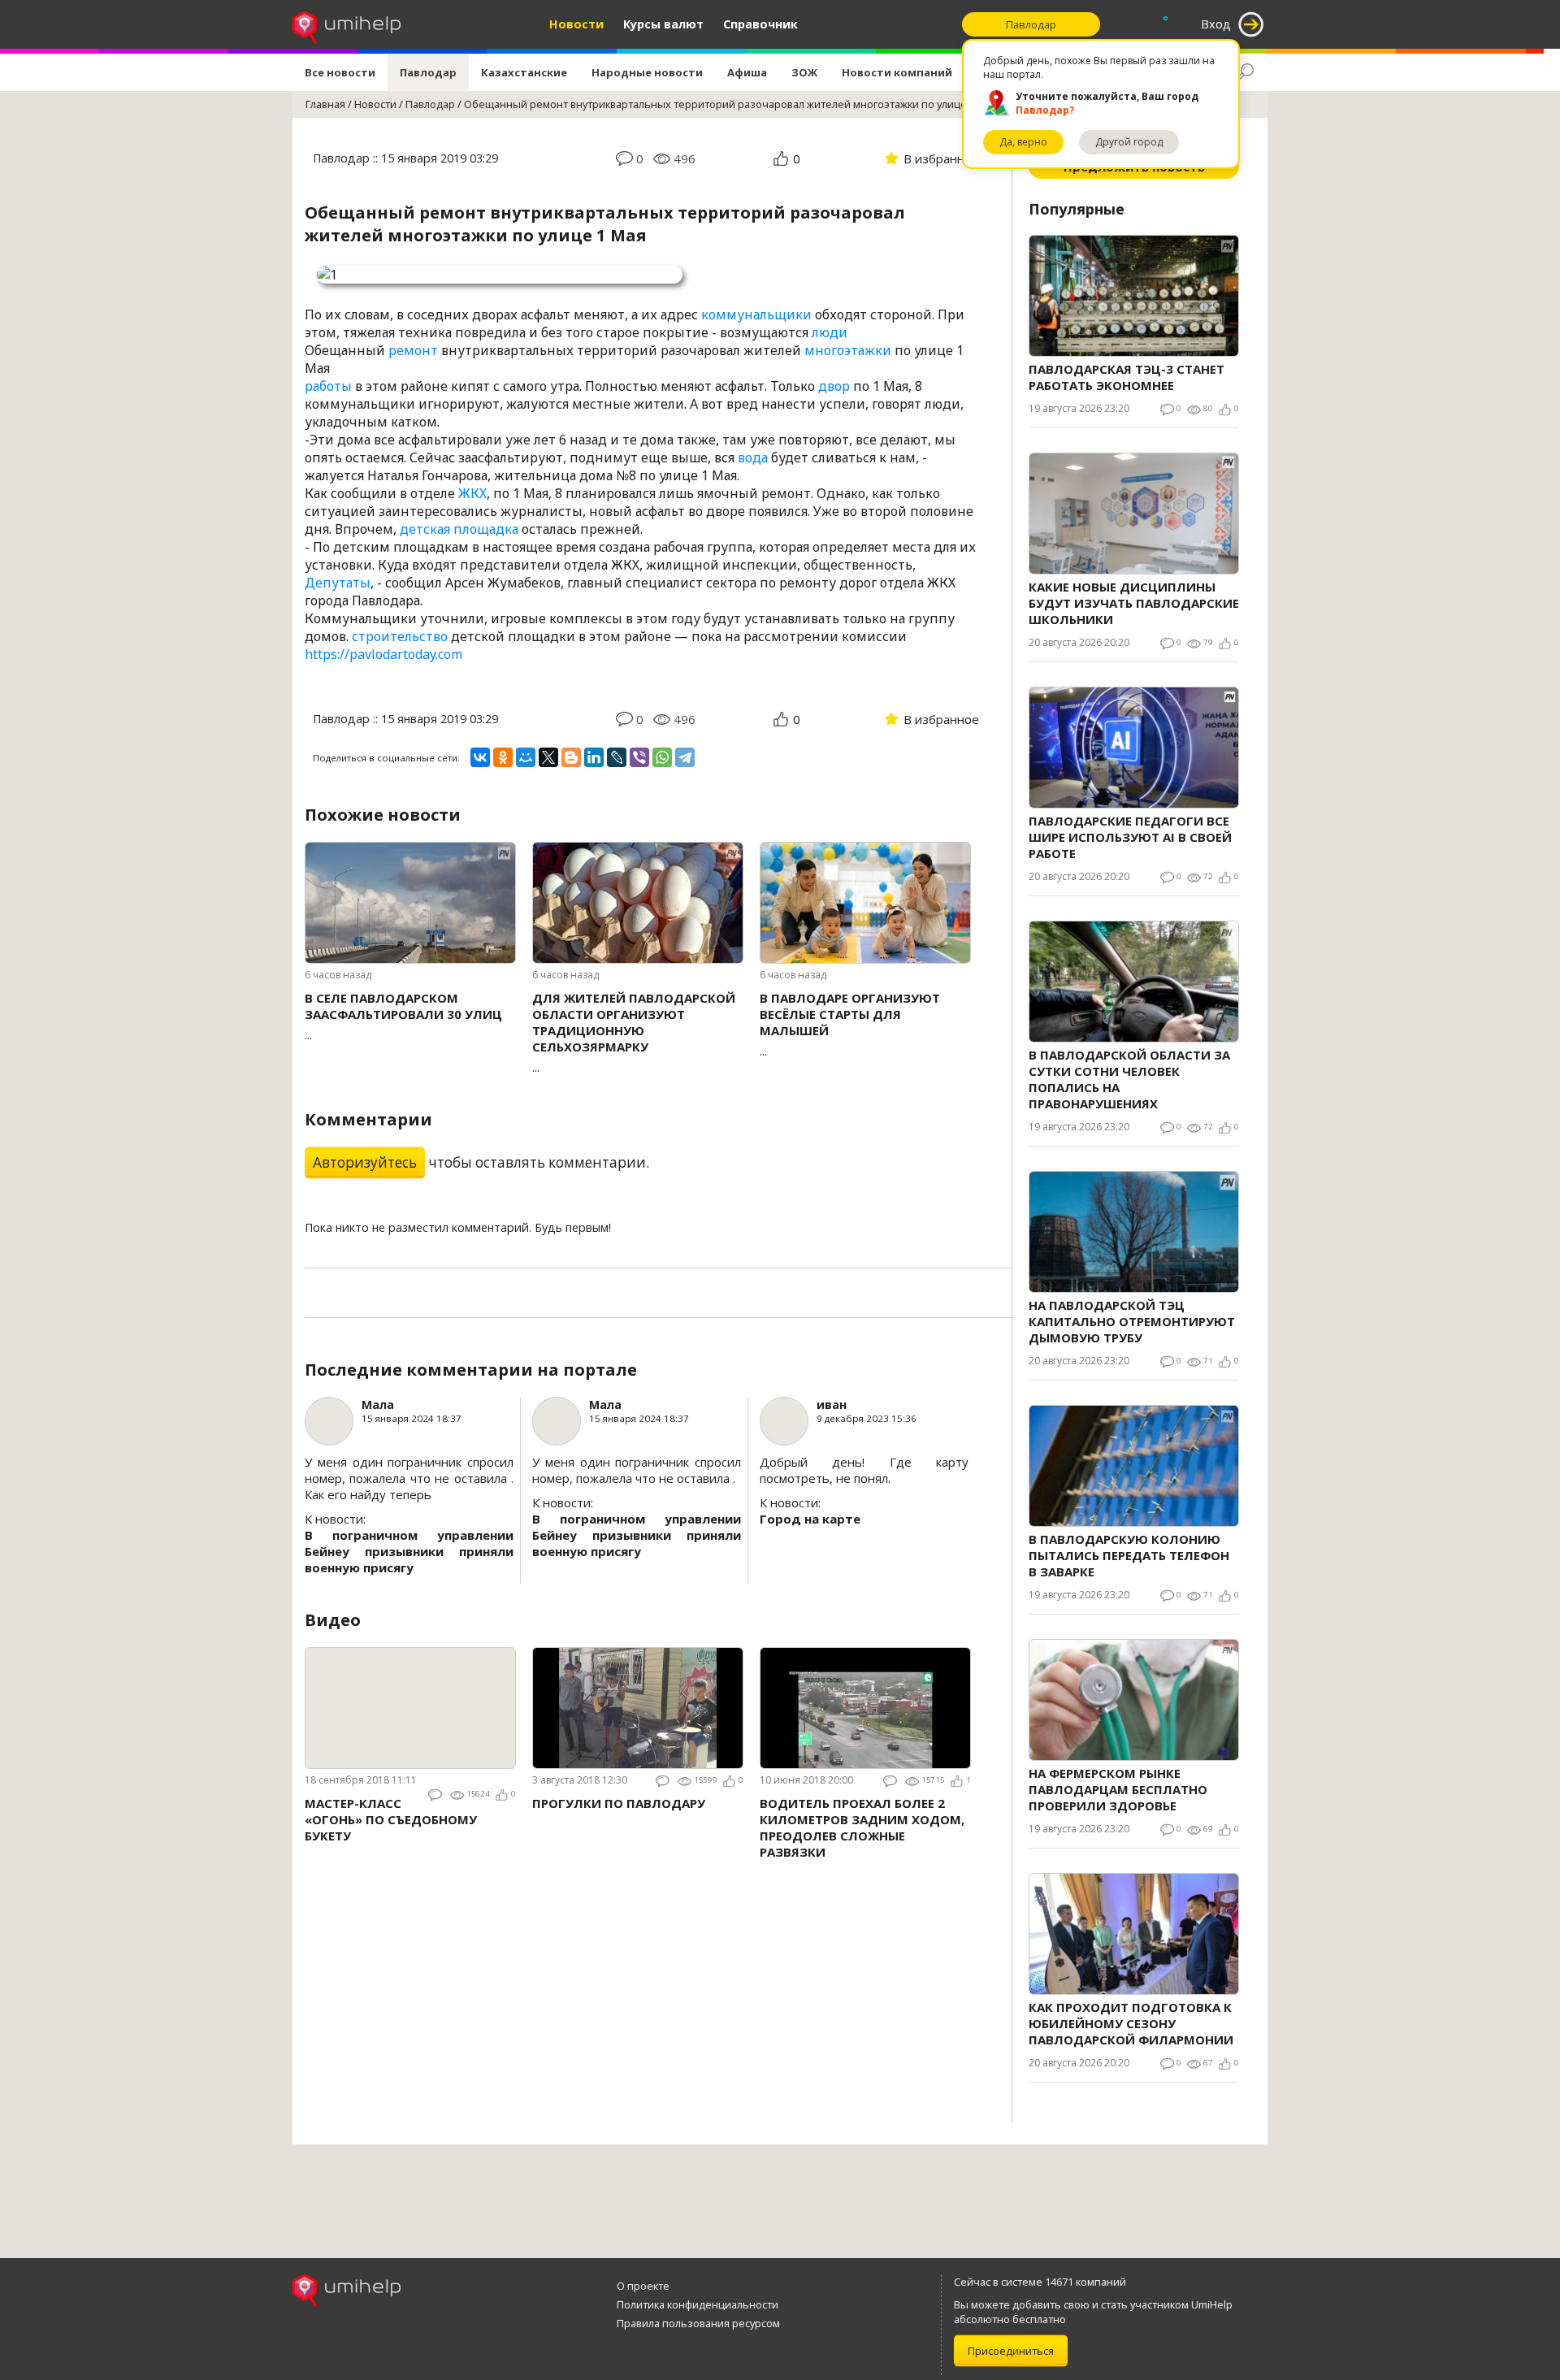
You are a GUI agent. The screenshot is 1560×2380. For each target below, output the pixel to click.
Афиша (747, 72)
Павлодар (428, 72)
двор (834, 386)
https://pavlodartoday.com (383, 654)
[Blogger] (571, 757)
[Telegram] (685, 757)
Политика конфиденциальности (698, 2304)
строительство (400, 636)
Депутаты (338, 583)
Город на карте (810, 1519)
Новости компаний (897, 72)
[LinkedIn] (594, 757)
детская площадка (459, 529)
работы (328, 386)
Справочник (760, 24)
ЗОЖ (804, 72)
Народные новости (647, 72)
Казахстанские (524, 72)
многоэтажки (848, 350)
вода (753, 457)
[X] (548, 757)
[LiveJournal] (617, 757)
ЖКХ (472, 493)
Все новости (340, 72)
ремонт (413, 350)
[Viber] (639, 757)
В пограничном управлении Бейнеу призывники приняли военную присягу (409, 1551)
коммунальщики (756, 314)
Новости (576, 24)
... (403, 1016)
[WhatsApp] (662, 757)
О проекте (643, 2286)
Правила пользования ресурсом (698, 2323)
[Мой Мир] (526, 757)
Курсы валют (663, 24)
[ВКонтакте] (480, 757)
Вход (1216, 24)
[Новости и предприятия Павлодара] (347, 24)
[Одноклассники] (503, 757)
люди (830, 332)
